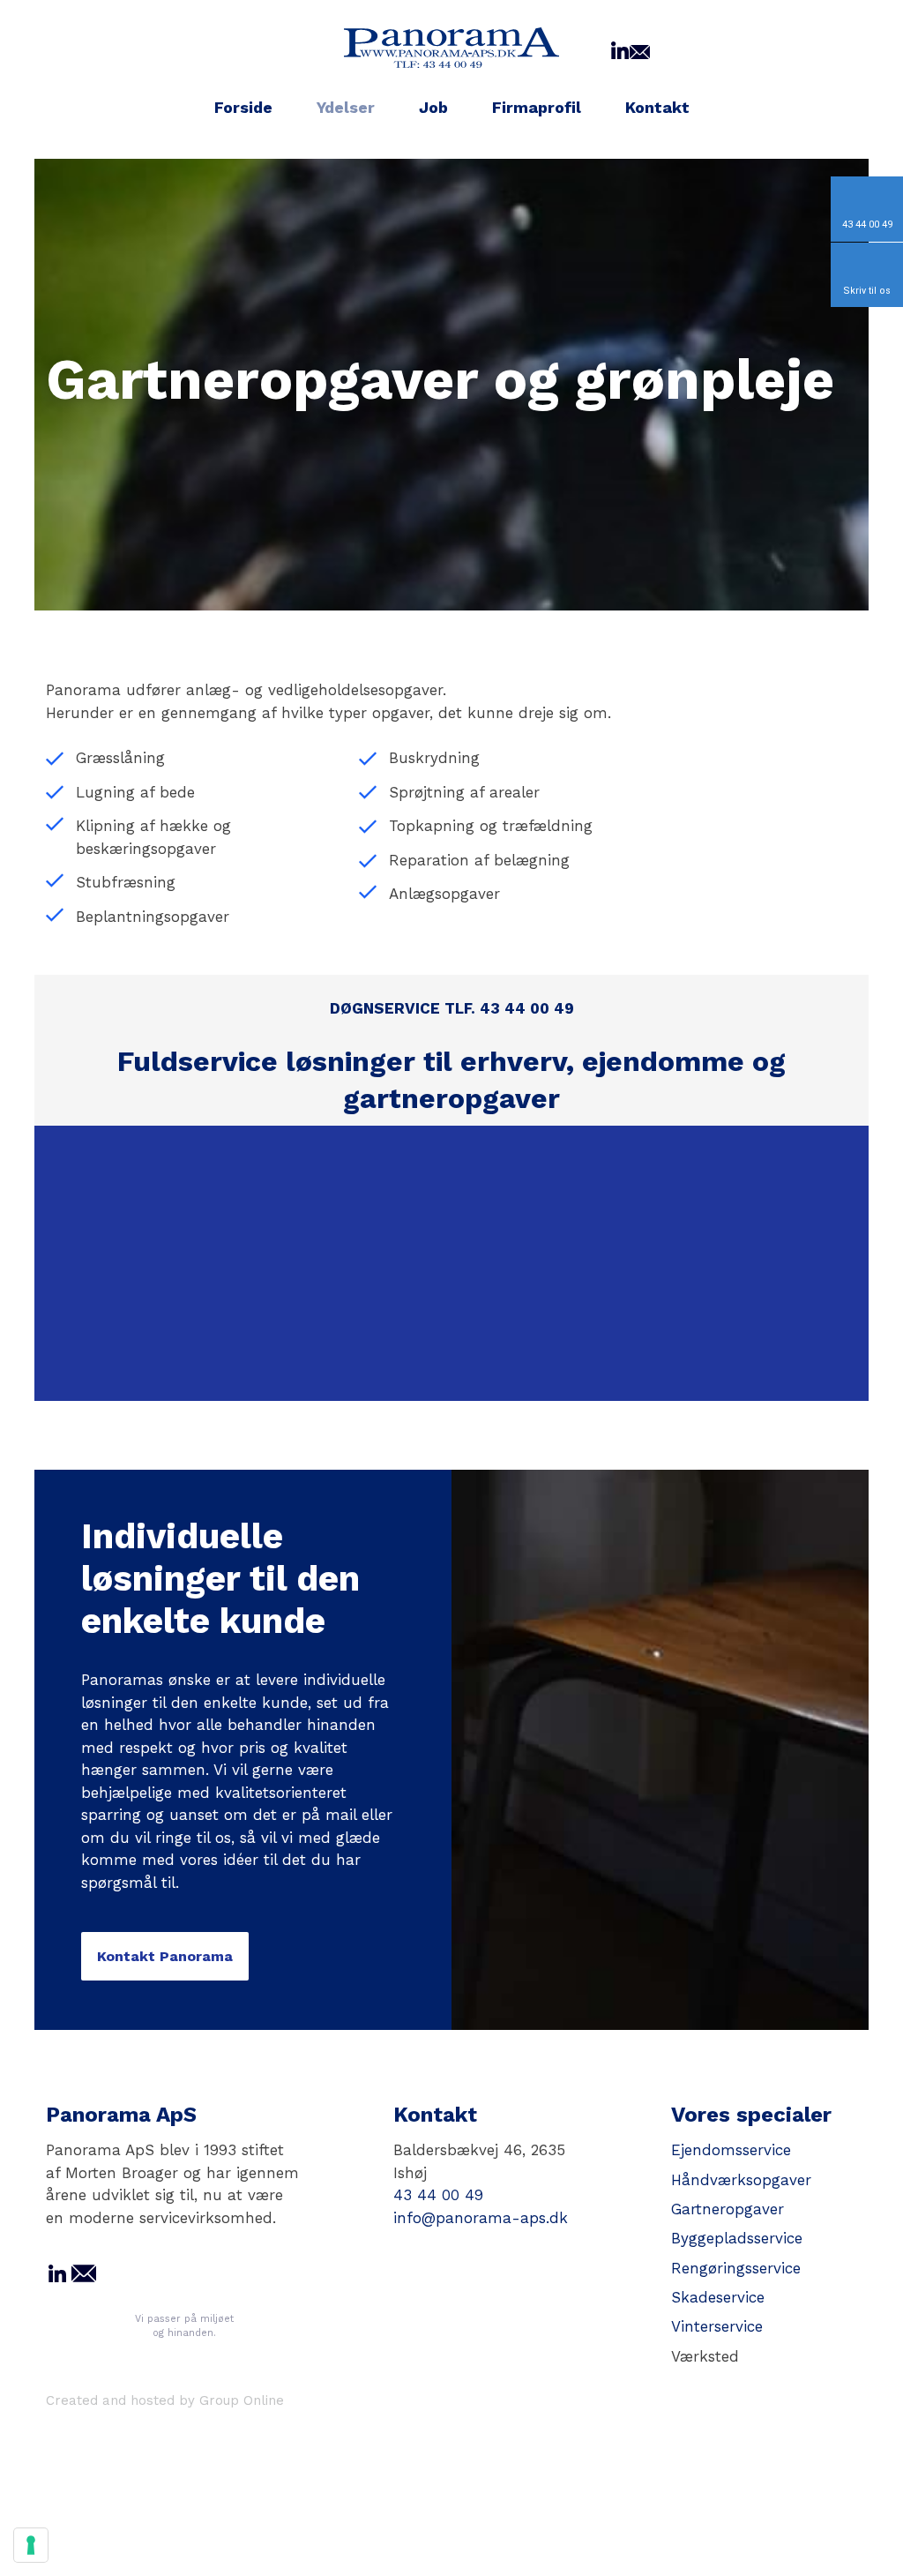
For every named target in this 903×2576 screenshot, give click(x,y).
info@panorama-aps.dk (481, 2218)
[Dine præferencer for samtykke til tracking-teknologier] (31, 2545)
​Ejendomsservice (731, 2150)
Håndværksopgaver (741, 2180)
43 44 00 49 (438, 2195)
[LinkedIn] (620, 50)
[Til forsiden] (451, 47)
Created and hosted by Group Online (165, 2400)
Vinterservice (717, 2326)
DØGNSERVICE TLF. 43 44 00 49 (452, 1008)
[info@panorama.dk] (640, 50)
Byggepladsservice (737, 2238)
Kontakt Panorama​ (165, 1956)
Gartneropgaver (728, 2209)
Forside (243, 107)
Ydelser (346, 107)
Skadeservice (718, 2297)
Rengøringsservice (736, 2268)
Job (433, 107)
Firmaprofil (537, 107)
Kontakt (657, 107)
